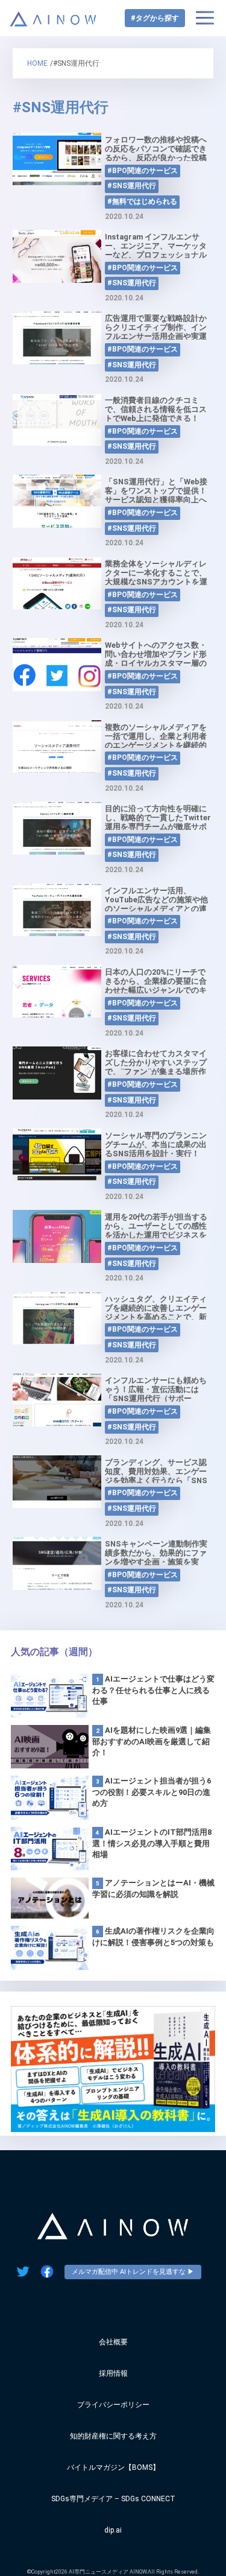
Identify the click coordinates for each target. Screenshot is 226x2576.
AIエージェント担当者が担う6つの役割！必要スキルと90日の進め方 (152, 1792)
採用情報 (113, 2373)
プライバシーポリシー (113, 2405)
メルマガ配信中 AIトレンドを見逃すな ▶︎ (133, 2272)
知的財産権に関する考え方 (113, 2436)
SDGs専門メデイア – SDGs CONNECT (113, 2499)
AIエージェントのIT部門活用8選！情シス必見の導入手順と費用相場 (152, 1843)
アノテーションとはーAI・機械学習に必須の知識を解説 (153, 1888)
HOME (37, 63)
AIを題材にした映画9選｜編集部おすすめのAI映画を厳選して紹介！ (152, 1741)
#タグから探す (155, 18)
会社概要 (113, 2342)
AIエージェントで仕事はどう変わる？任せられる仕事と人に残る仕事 (153, 1690)
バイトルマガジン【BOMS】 (113, 2467)
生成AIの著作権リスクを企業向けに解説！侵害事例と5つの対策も (153, 1937)
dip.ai (113, 2530)
